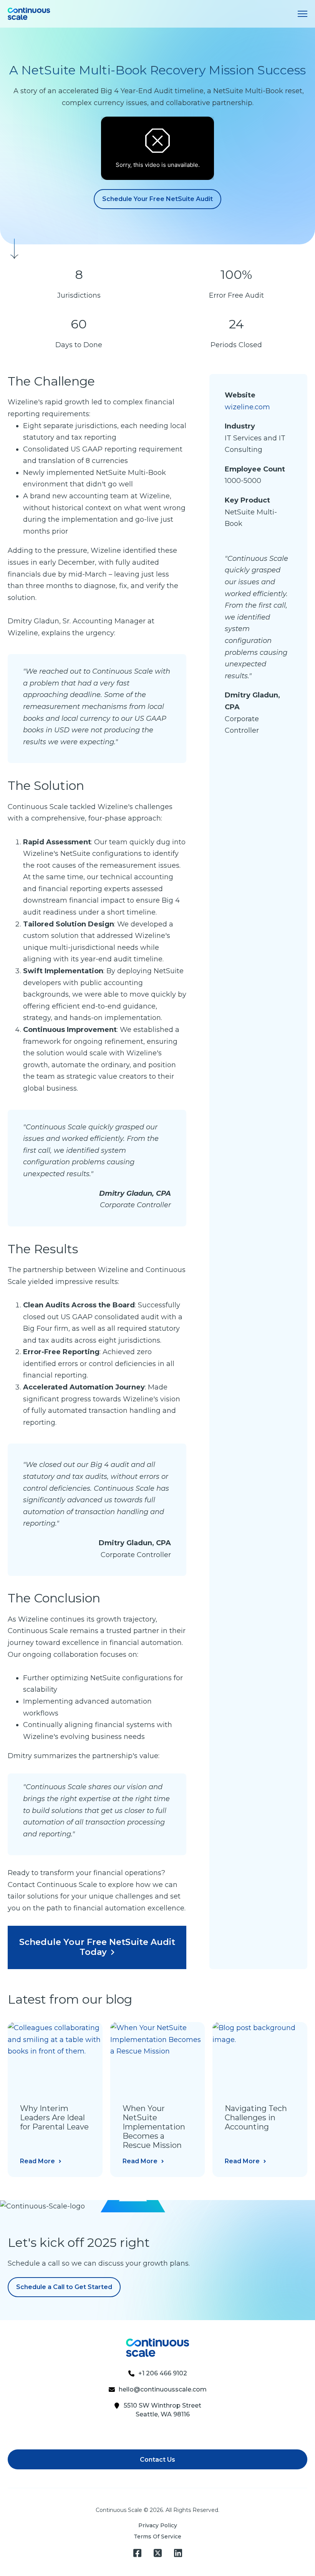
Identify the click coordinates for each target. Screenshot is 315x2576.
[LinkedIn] (178, 2553)
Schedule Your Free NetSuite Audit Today (97, 1947)
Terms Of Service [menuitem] (157, 2536)
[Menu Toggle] (303, 14)
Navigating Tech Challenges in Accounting (256, 2118)
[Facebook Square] (137, 2553)
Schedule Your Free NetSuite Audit (157, 199)
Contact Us (157, 2460)
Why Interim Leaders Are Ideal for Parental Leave (54, 2118)
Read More (37, 2161)
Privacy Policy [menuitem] (158, 2525)
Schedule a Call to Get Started (64, 2287)
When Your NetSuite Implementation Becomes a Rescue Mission (154, 2127)
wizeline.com (247, 407)
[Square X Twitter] (158, 2553)
